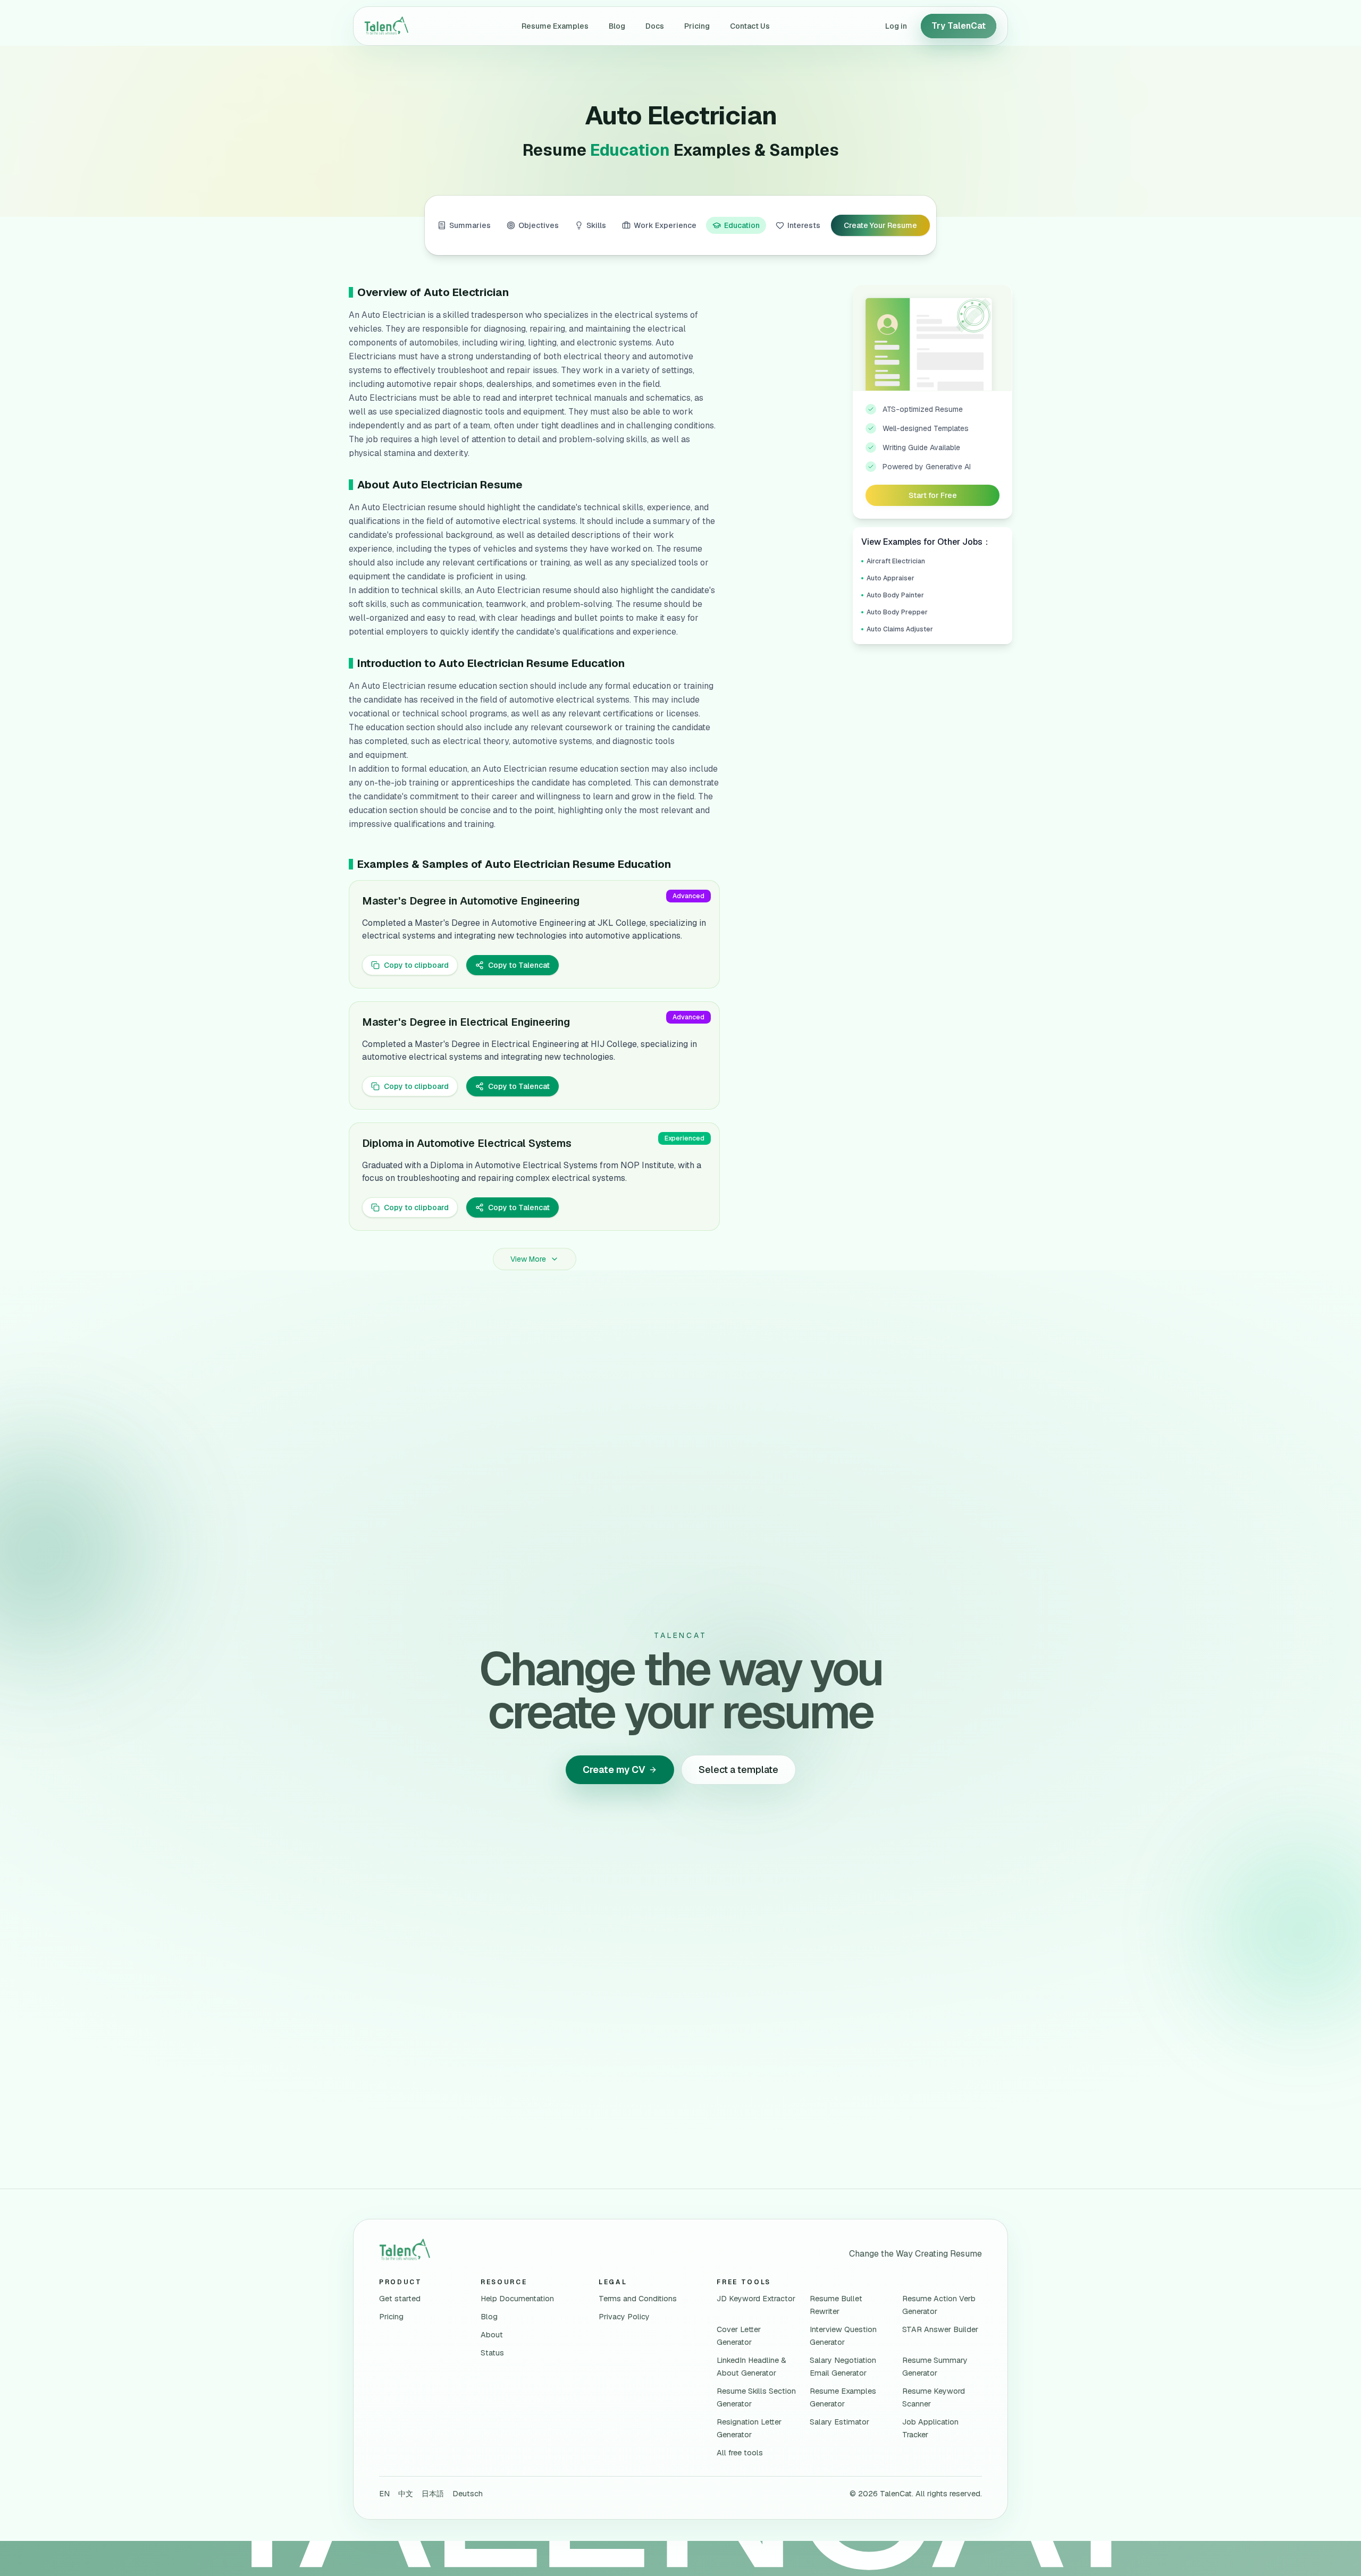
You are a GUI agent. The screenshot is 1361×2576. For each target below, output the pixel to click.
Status (492, 2353)
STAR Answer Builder (940, 2329)
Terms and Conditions (638, 2299)
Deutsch (468, 2494)
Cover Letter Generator (739, 2336)
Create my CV (614, 1770)
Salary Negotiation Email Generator (843, 2367)
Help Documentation (517, 2299)
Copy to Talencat (519, 965)
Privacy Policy (624, 2317)
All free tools (740, 2453)
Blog (617, 26)
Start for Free (933, 495)
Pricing (697, 26)
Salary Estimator (839, 2422)
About (492, 2335)
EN (384, 2494)
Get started (400, 2299)
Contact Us (750, 26)
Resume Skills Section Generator (756, 2397)
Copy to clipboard (416, 965)
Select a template (738, 1770)
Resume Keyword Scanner (934, 2397)
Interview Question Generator (843, 2336)
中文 (406, 2494)
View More (528, 1259)
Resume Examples (555, 26)
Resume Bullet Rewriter (836, 2305)
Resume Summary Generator (935, 2367)
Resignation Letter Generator (749, 2428)
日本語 (433, 2494)
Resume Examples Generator (843, 2397)
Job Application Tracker (930, 2428)
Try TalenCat (959, 26)
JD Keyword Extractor (756, 2299)
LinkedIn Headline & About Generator (751, 2367)
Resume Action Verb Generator (939, 2305)
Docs (655, 26)
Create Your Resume (880, 225)
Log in (896, 26)
